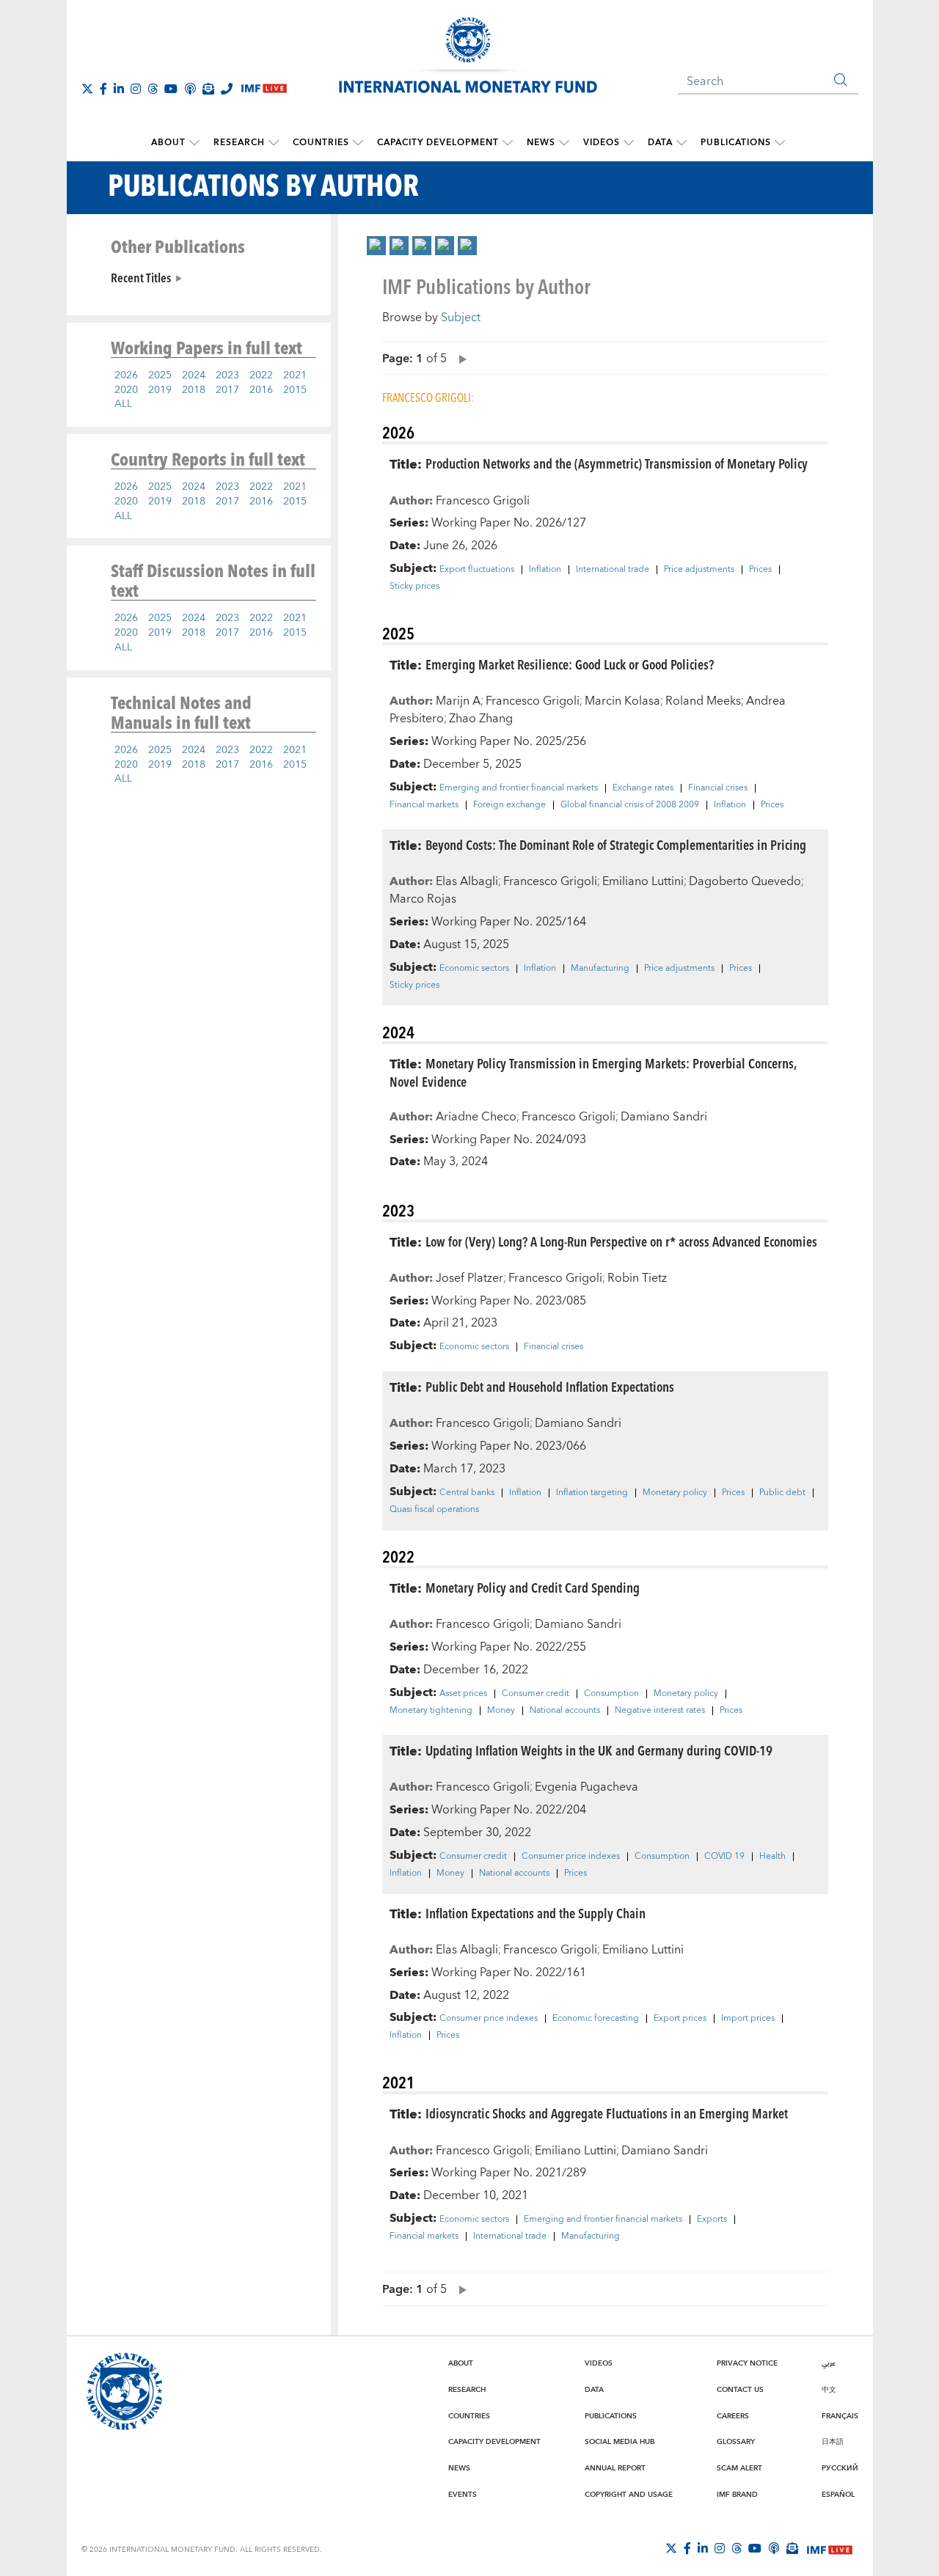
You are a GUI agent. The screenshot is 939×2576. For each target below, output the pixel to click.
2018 (194, 390)
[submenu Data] (682, 143)
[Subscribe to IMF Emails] (208, 89)
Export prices (680, 2019)
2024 (194, 375)
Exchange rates (643, 788)
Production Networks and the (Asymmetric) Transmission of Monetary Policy (617, 463)
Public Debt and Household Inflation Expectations (550, 1386)
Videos (602, 143)
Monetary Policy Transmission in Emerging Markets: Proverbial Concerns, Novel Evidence (593, 1072)
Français (840, 2416)
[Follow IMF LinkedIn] (119, 89)
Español (838, 2495)
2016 (261, 390)
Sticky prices (414, 587)
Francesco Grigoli (483, 501)
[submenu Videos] (629, 143)
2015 (295, 390)
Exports (712, 2220)
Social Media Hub (620, 2442)
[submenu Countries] (358, 143)
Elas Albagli (467, 881)
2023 (227, 375)
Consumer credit (536, 1694)
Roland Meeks (703, 701)
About (168, 143)
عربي (829, 2363)
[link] (376, 246)
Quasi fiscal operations (434, 1510)
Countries (321, 143)
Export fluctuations (477, 570)
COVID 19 (724, 1857)
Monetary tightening (431, 1711)
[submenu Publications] (780, 143)
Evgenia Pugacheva (587, 1787)
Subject (461, 318)
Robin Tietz (637, 1278)
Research (239, 143)
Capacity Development (438, 143)
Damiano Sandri (664, 1117)
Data (660, 143)
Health (772, 1857)
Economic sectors (474, 969)
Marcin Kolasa (622, 701)
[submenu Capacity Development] (508, 143)
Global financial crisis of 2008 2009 (630, 805)
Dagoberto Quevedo (745, 881)
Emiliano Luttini (643, 881)
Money (501, 1711)
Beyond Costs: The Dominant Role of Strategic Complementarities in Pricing (616, 844)
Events (463, 2495)
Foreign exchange (509, 805)
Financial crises (718, 788)
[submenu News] (564, 143)
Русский (840, 2468)
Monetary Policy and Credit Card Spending (533, 1587)
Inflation (545, 570)
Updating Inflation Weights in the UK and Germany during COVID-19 (599, 1750)
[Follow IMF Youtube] (171, 89)
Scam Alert (739, 2468)
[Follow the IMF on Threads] (153, 89)
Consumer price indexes (571, 1857)
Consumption (611, 1694)
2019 (160, 390)
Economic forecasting (596, 2019)
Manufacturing (600, 969)
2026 (126, 375)
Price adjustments (699, 570)
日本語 (833, 2442)
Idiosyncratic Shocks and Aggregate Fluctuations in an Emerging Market (607, 2113)
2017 (227, 390)
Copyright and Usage (629, 2495)
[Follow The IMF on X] (87, 89)
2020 (126, 390)
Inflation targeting (592, 1493)
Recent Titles (141, 277)
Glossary (736, 2442)
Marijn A (458, 701)
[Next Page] (459, 358)
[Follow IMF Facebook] (103, 89)
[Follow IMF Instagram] (136, 89)
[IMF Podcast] (190, 89)
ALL (123, 404)
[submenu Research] (274, 143)
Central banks (467, 1493)
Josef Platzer (469, 1278)
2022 (261, 375)
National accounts (565, 1711)
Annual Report (615, 2468)
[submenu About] (194, 143)
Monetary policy (675, 1493)
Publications (736, 143)
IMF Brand (737, 2495)
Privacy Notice (747, 2363)
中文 (829, 2390)
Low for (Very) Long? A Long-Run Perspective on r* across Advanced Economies (621, 1241)
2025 (160, 375)
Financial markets (424, 805)
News (541, 143)
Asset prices (463, 1694)
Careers (733, 2416)
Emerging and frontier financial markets (519, 788)
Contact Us (740, 2390)
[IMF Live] (830, 2549)
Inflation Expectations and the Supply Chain (536, 1913)
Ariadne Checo (476, 1117)
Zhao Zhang (481, 719)
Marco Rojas (423, 899)
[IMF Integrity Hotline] (227, 89)
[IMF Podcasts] (774, 2548)
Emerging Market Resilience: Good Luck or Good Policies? (570, 664)
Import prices (748, 2019)
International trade (613, 570)
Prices (760, 570)
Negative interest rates (660, 1711)
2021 (295, 375)
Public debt (782, 1493)
